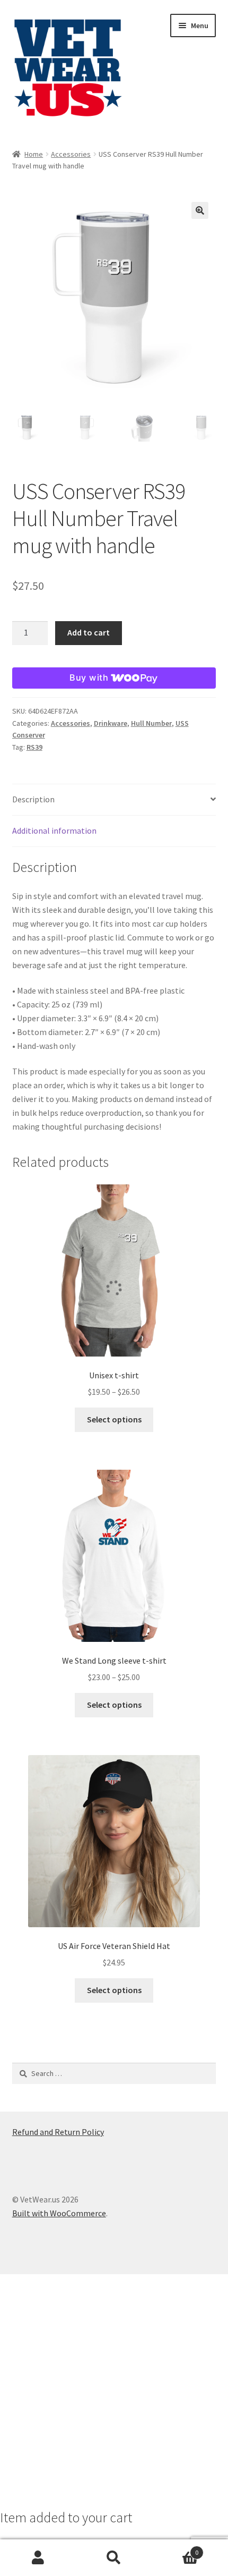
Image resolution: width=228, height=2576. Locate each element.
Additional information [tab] (54, 831)
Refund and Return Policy (58, 2132)
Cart (176, 2549)
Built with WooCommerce (59, 2213)
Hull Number (151, 723)
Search (114, 2558)
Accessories (71, 154)
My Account (38, 2558)
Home (34, 154)
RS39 (34, 747)
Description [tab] (33, 799)
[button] (200, 210)
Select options (114, 1419)
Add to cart (89, 632)
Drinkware (111, 723)
